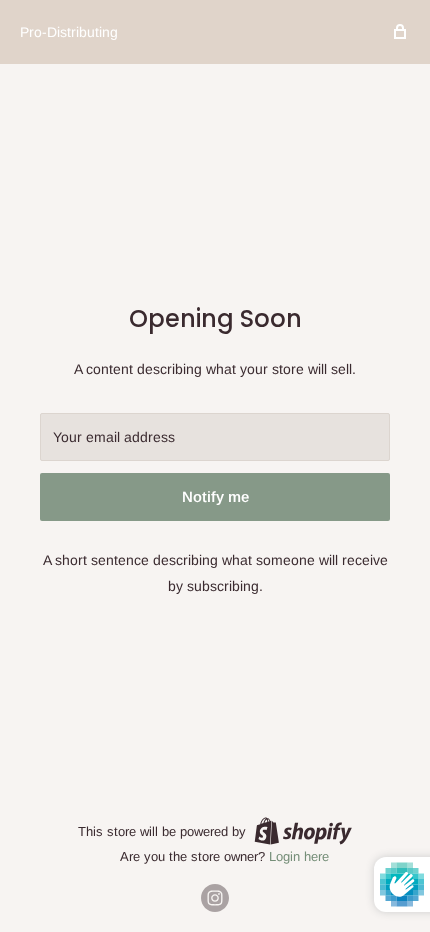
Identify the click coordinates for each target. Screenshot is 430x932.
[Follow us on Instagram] (215, 898)
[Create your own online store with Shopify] (303, 831)
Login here (299, 856)
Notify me (215, 496)
